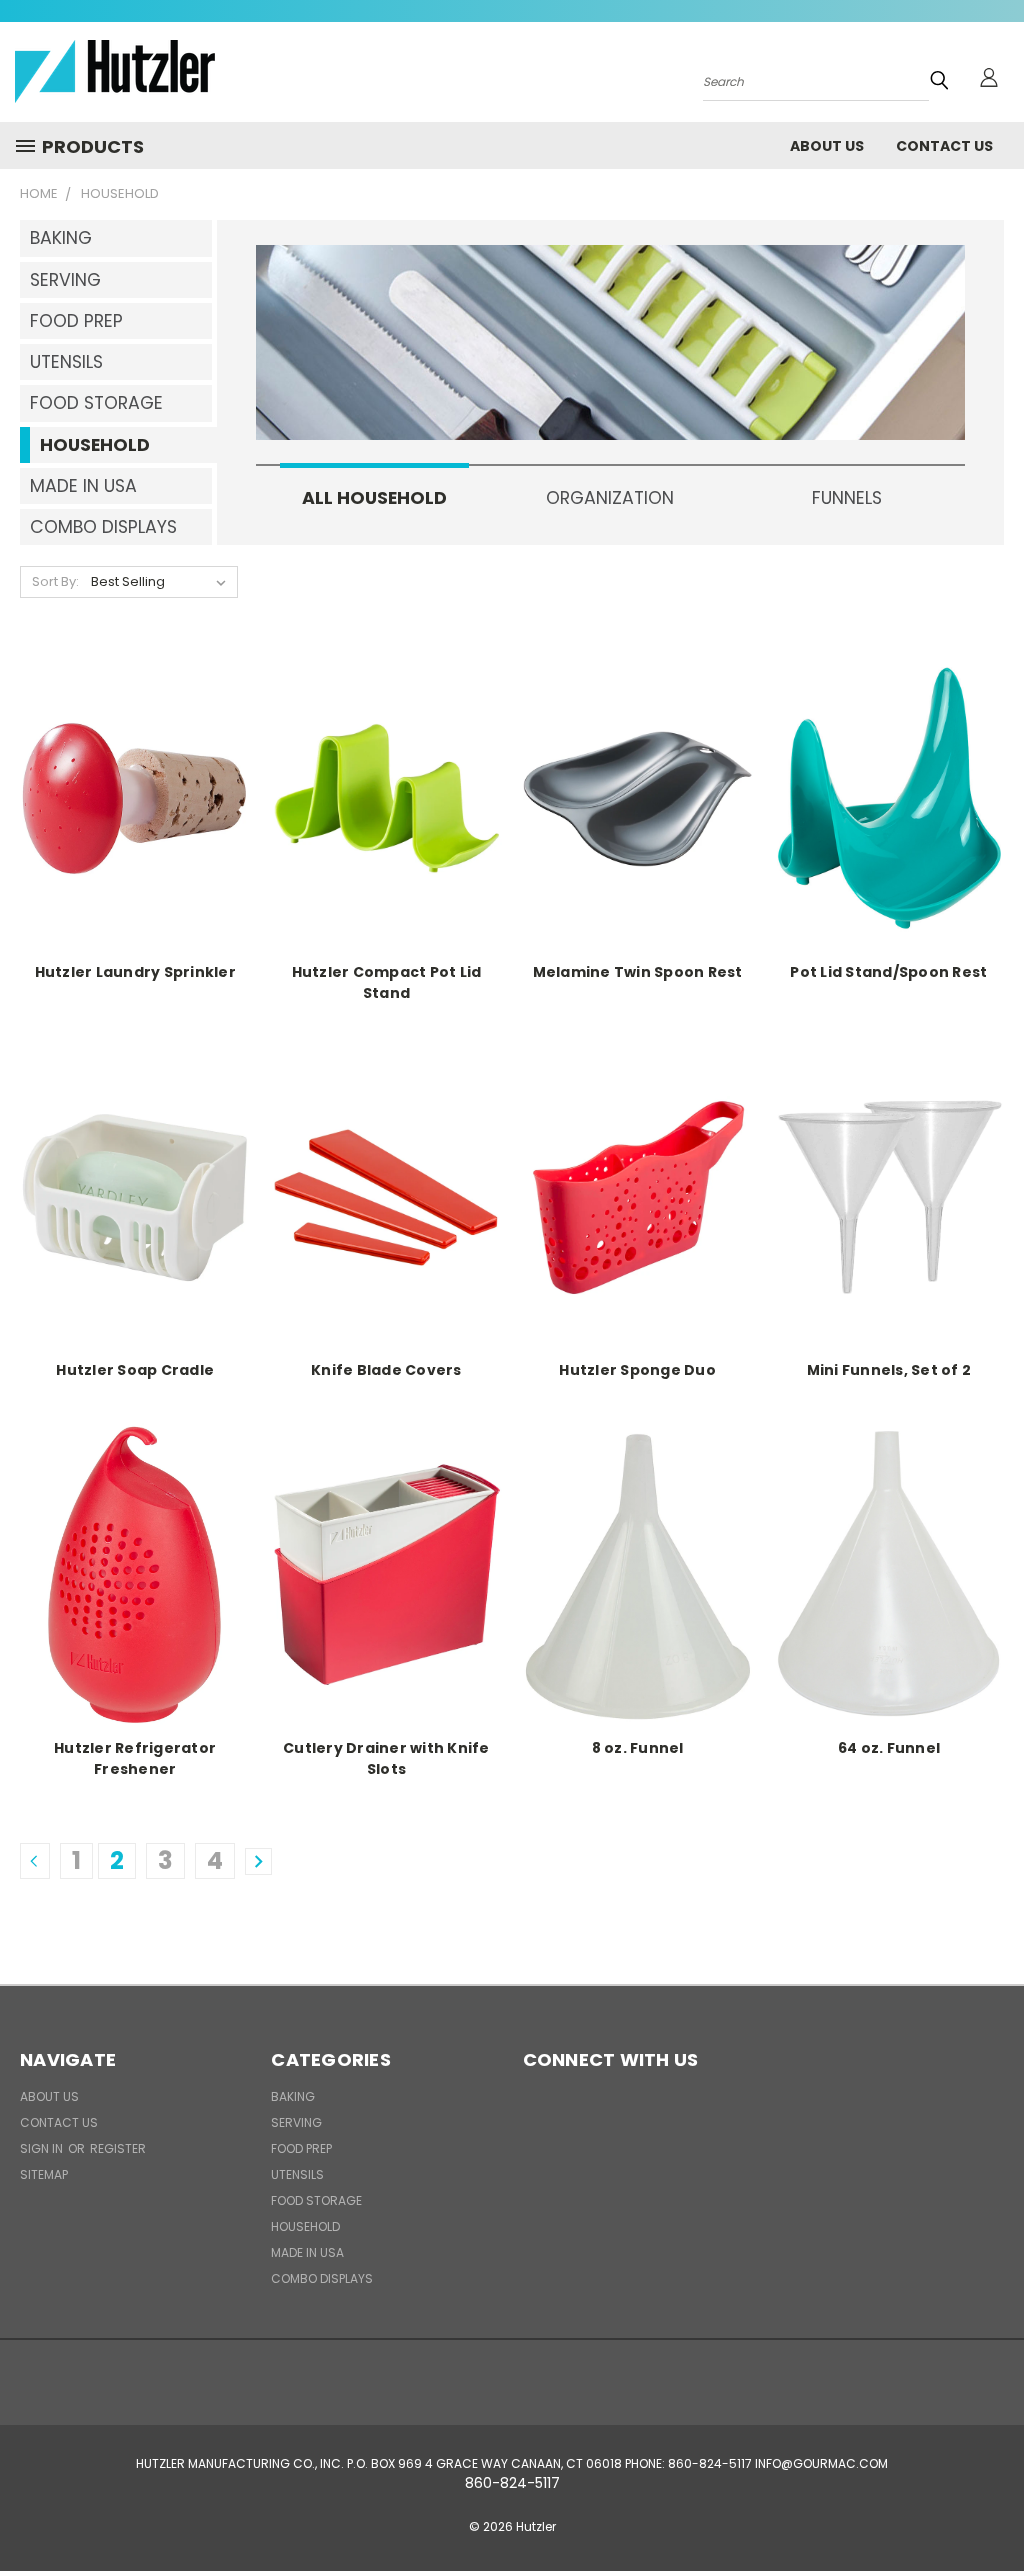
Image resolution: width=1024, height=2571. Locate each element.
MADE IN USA (83, 486)
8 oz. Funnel (638, 1748)
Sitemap (44, 2174)
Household (305, 2226)
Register (118, 2148)
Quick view (135, 796)
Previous (993, 2508)
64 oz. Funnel (889, 1748)
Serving (296, 2122)
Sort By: (55, 581)
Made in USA (307, 2252)
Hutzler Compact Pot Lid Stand (387, 982)
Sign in (43, 2148)
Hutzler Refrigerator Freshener (135, 1758)
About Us (827, 146)
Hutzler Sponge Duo (637, 1370)
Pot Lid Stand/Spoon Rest (888, 972)
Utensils (297, 2174)
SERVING (65, 280)
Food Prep (301, 2148)
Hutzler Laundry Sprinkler (135, 972)
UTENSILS (66, 362)
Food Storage (316, 2200)
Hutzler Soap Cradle (135, 1370)
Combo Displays (322, 2278)
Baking (293, 2096)
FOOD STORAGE (96, 403)
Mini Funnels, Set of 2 (889, 1370)
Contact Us (944, 146)
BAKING (61, 238)
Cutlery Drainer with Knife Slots (386, 1758)
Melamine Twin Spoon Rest (638, 972)
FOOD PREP (76, 321)
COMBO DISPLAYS (103, 527)
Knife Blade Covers (386, 1370)
